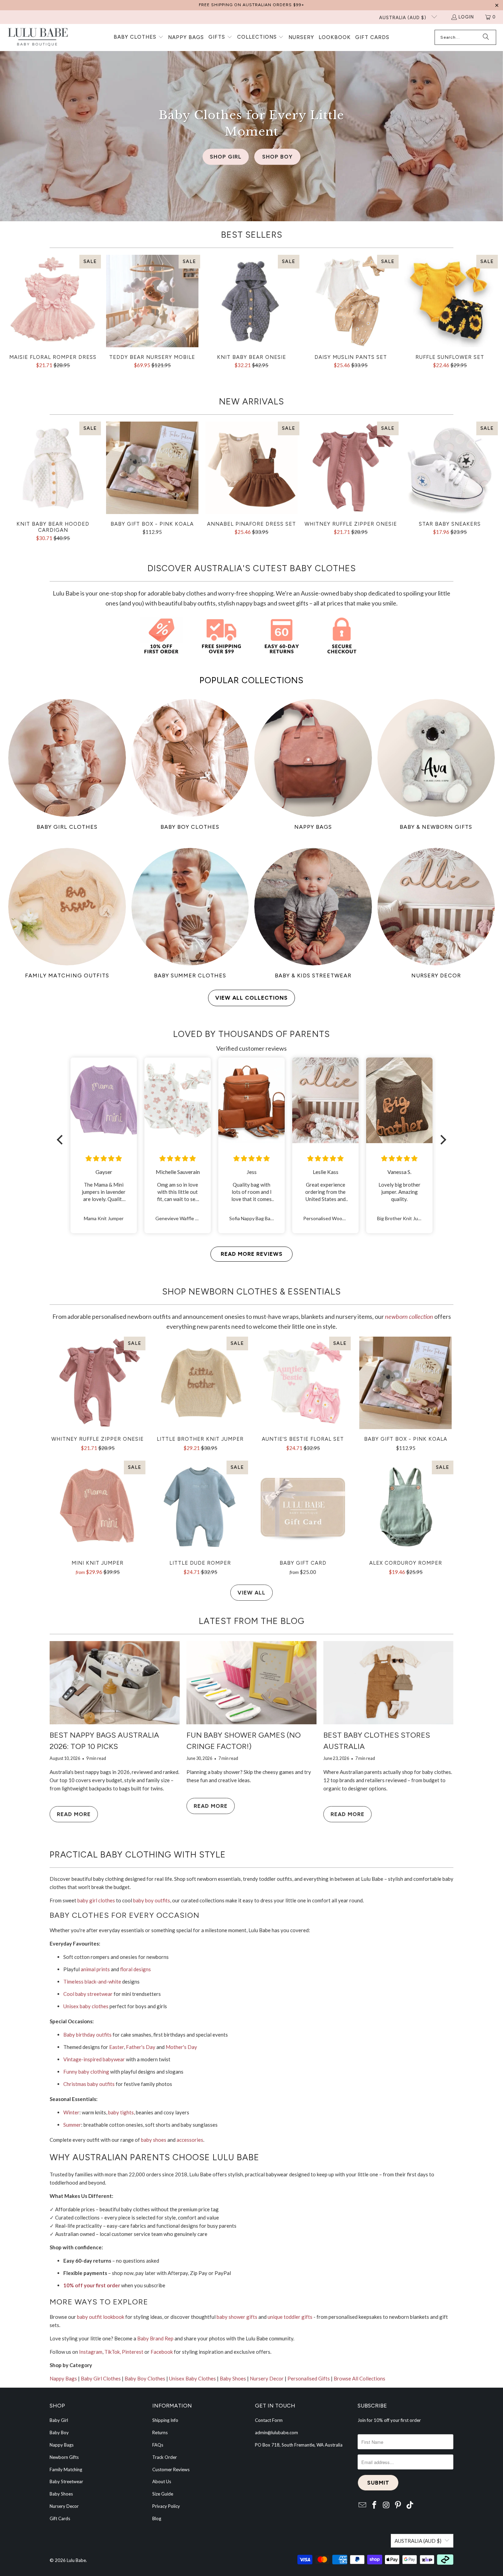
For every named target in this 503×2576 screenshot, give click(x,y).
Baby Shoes (233, 2378)
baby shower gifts (237, 2317)
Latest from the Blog (252, 1621)
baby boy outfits (152, 1900)
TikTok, (113, 2352)
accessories (190, 2140)
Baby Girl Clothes (101, 2378)
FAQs (158, 2445)
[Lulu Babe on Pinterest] (398, 2505)
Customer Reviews (171, 2469)
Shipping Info (165, 2420)
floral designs (136, 1969)
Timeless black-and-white (92, 1981)
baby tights (121, 2112)
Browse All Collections (359, 2378)
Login (466, 17)
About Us (162, 2481)
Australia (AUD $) (403, 18)
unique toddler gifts (290, 2317)
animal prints (95, 1969)
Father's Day (141, 2047)
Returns (160, 2433)
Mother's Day (181, 2047)
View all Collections (251, 998)
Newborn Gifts (64, 2457)
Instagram (91, 2352)
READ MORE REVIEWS (252, 1254)
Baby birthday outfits (87, 2035)
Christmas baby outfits (89, 2084)
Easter (117, 2047)
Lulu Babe (76, 2560)
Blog (157, 2518)
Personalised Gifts (309, 2378)
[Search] (486, 37)
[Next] (488, 315)
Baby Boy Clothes (145, 2378)
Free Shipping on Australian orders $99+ (251, 5)
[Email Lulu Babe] (363, 2505)
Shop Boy (277, 157)
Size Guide (163, 2494)
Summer (72, 2125)
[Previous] (16, 315)
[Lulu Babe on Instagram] (386, 2505)
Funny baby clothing (86, 2072)
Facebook (162, 2352)
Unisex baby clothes (86, 2006)
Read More (74, 1814)
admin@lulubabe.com (276, 2433)
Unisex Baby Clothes (192, 2378)
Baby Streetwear (66, 2481)
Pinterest (133, 2352)
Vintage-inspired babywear (94, 2059)
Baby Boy (59, 2433)
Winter (71, 2112)
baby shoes (154, 2140)
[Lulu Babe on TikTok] (410, 2505)
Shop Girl (226, 157)
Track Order (165, 2457)
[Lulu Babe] (38, 37)
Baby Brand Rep (155, 2338)
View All (251, 1593)
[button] (139, 37)
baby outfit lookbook (101, 2317)
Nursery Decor (267, 2378)
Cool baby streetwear (88, 1994)
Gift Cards (60, 2518)
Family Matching (66, 2469)
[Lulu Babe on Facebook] (375, 2505)
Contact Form (269, 2420)
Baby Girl (59, 2420)
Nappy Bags (63, 2378)
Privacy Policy (166, 2506)
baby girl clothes (96, 1900)
